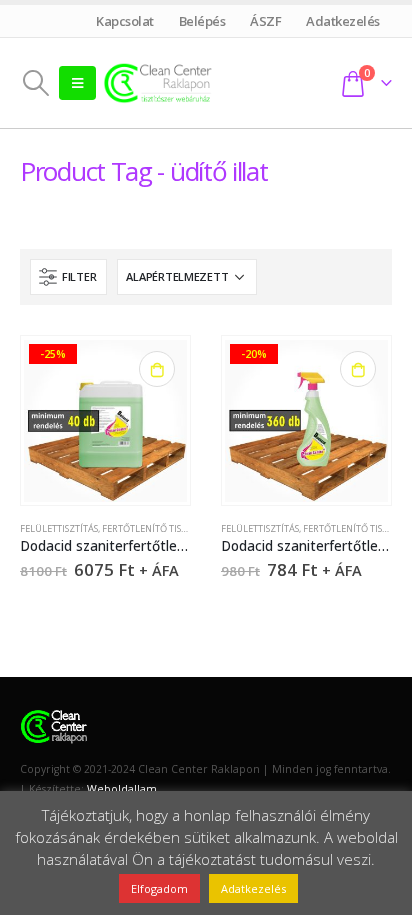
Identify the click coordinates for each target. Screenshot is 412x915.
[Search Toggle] (35, 83)
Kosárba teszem (157, 369)
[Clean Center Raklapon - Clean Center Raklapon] (158, 82)
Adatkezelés (343, 21)
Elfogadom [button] (159, 888)
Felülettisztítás (59, 528)
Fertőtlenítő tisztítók (157, 528)
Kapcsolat (125, 21)
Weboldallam (122, 789)
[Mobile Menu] (77, 83)
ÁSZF (266, 21)
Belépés (202, 21)
